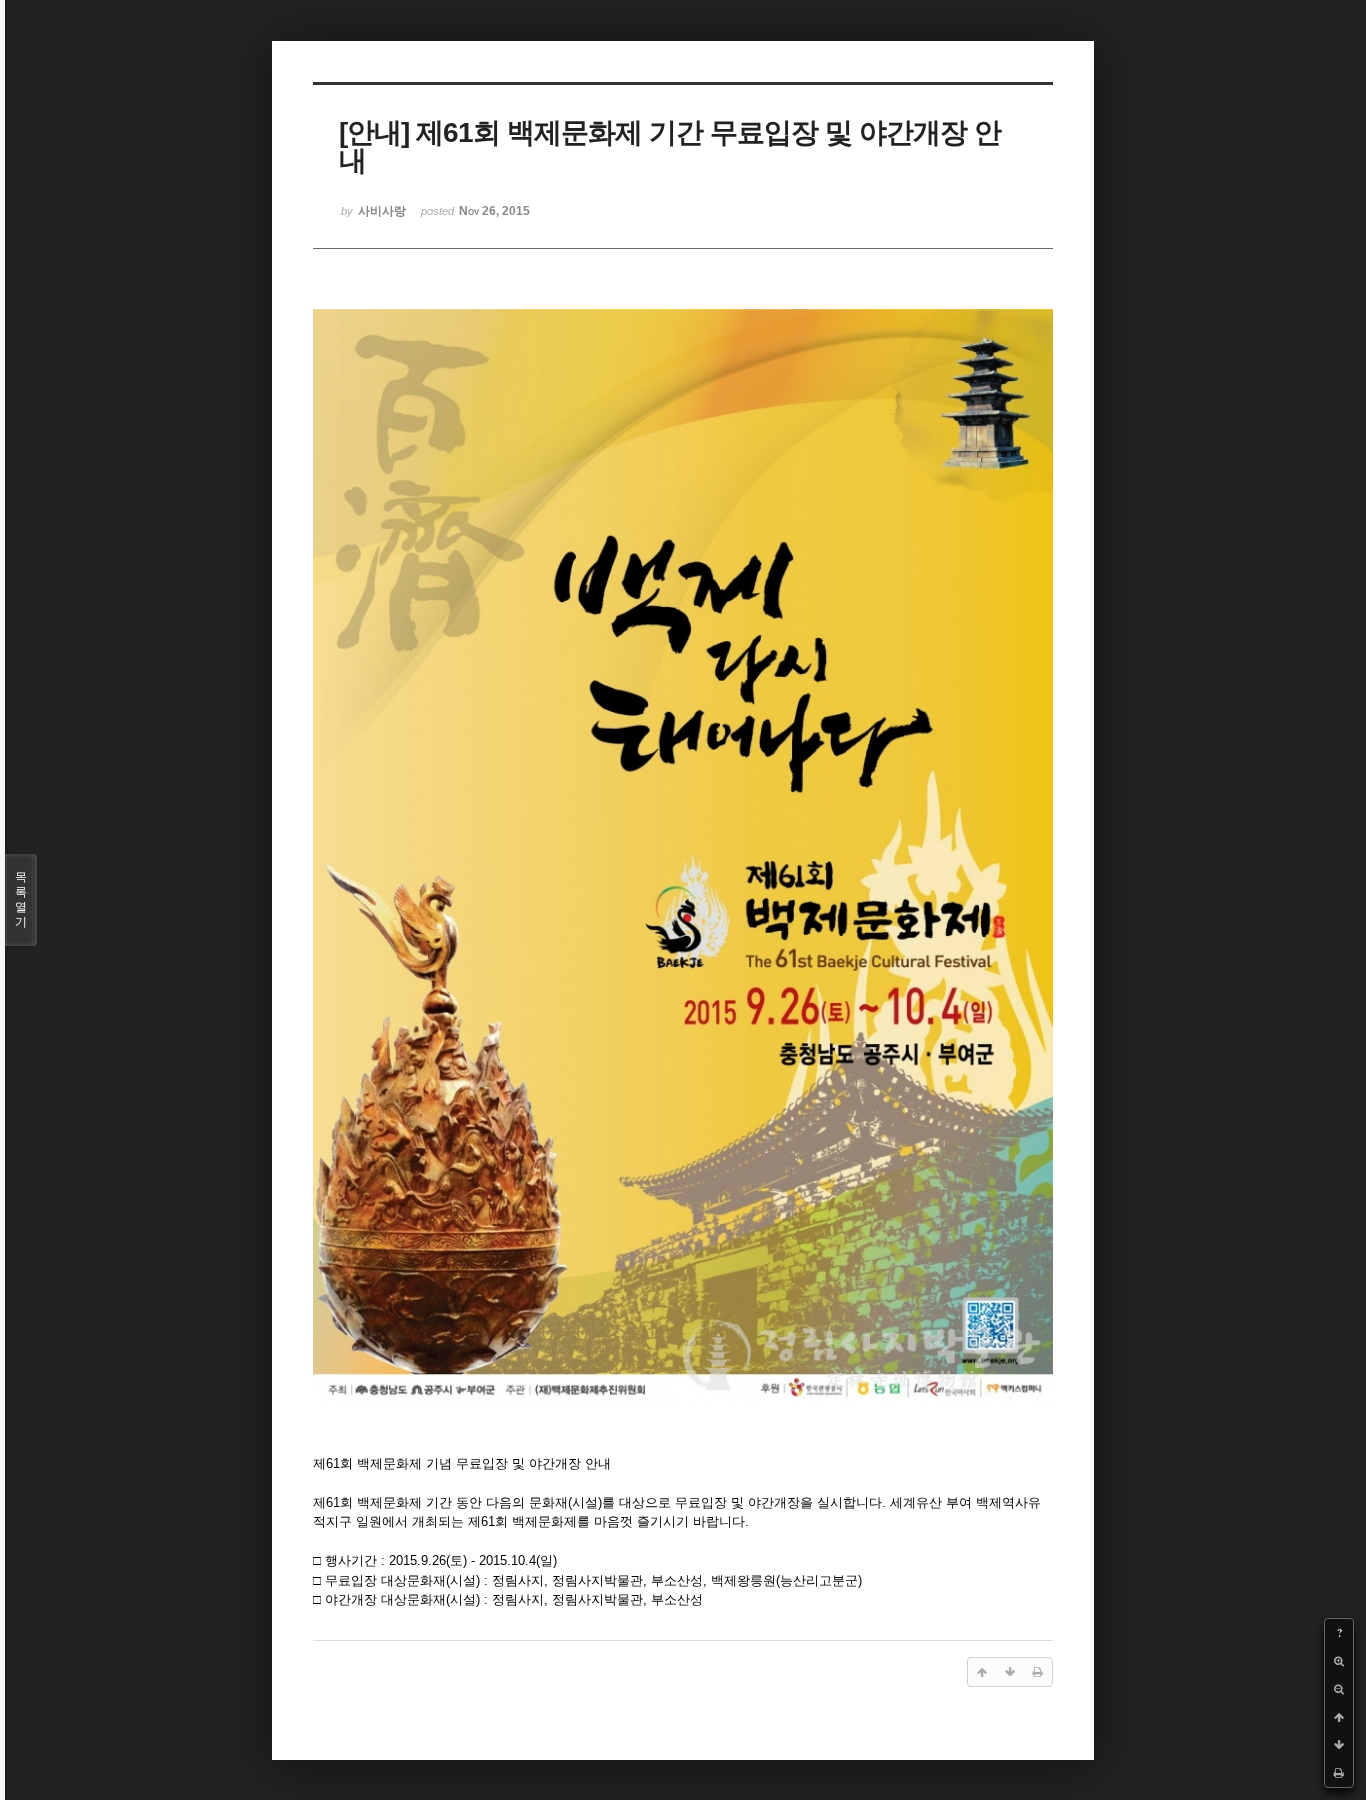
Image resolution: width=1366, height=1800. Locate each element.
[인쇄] (1339, 1773)
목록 (21, 899)
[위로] (1339, 1717)
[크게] (1339, 1661)
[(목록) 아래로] (1339, 1745)
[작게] (1339, 1689)
